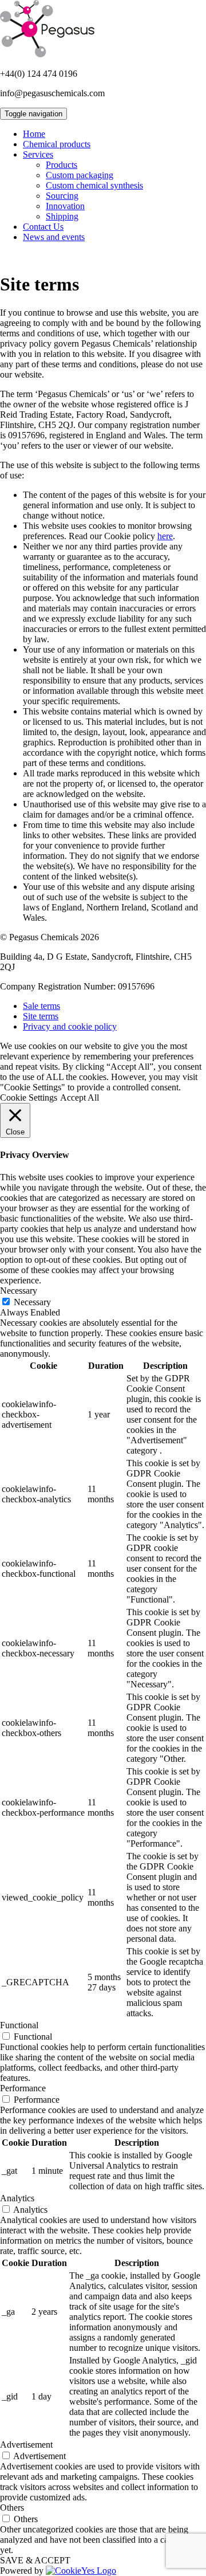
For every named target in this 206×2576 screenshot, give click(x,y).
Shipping (62, 216)
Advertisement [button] (26, 2445)
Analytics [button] (17, 2198)
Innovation (65, 206)
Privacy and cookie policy (70, 1026)
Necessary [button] (19, 1291)
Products (62, 165)
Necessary (32, 1302)
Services (38, 154)
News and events (54, 237)
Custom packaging (80, 175)
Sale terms (41, 1006)
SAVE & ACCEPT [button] (35, 2560)
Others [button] (12, 2508)
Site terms (41, 1016)
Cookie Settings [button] (29, 1097)
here (165, 536)
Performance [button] (23, 2088)
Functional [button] (19, 2025)
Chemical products (57, 144)
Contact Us (43, 227)
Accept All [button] (80, 1097)
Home (34, 134)
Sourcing (62, 196)
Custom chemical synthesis (94, 185)
